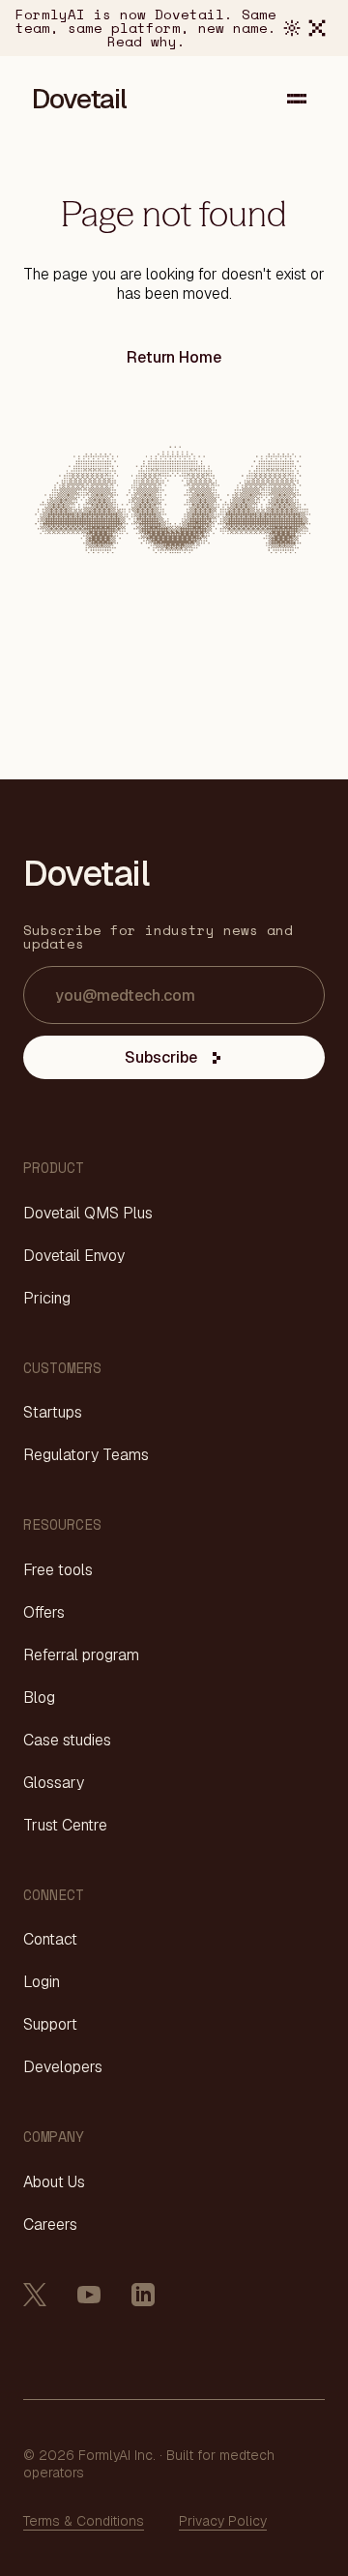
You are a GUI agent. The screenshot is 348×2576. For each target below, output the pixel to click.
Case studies (67, 1741)
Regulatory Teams (86, 1455)
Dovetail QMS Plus (88, 1214)
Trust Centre (65, 1826)
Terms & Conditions (84, 2521)
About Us (54, 2182)
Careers (50, 2225)
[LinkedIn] (143, 2295)
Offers (44, 1613)
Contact (50, 1940)
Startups (53, 1413)
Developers (63, 2067)
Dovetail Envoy (74, 1256)
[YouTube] (89, 2295)
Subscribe (161, 1057)
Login (42, 1982)
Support (50, 2025)
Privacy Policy (223, 2521)
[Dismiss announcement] (317, 28)
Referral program (81, 1655)
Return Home (174, 357)
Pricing (47, 1299)
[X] (35, 2295)
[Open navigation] (297, 99)
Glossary (54, 1783)
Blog (39, 1698)
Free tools (58, 1570)
